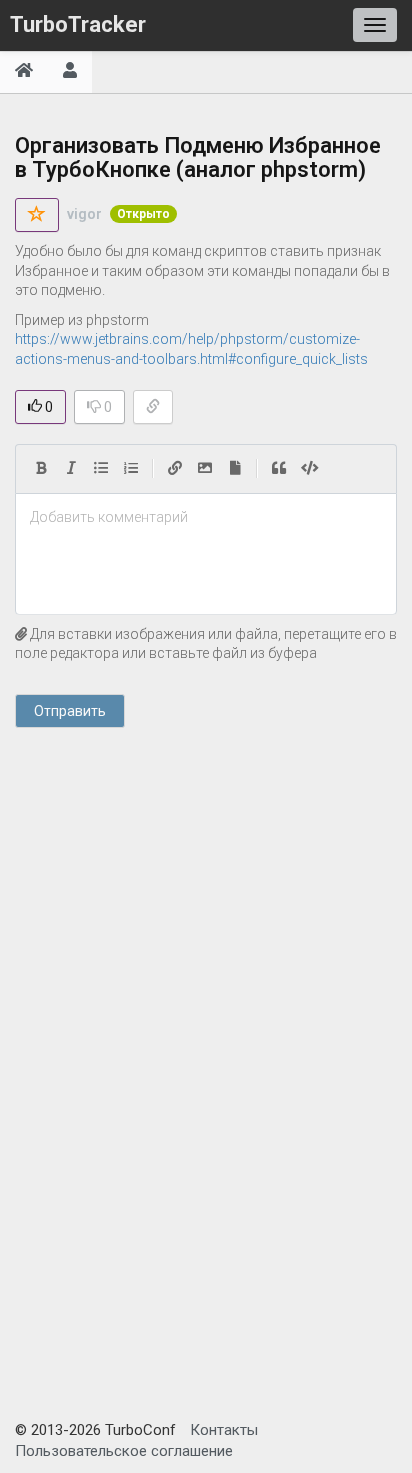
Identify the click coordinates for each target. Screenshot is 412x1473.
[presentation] (206, 518)
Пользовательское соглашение (124, 1451)
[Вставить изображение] (205, 469)
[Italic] (71, 469)
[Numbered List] (131, 469)
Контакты (224, 1430)
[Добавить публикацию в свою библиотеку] (37, 215)
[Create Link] (175, 469)
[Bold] (41, 469)
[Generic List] (101, 469)
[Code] (310, 469)
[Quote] (279, 469)
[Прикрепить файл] (235, 469)
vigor (84, 214)
